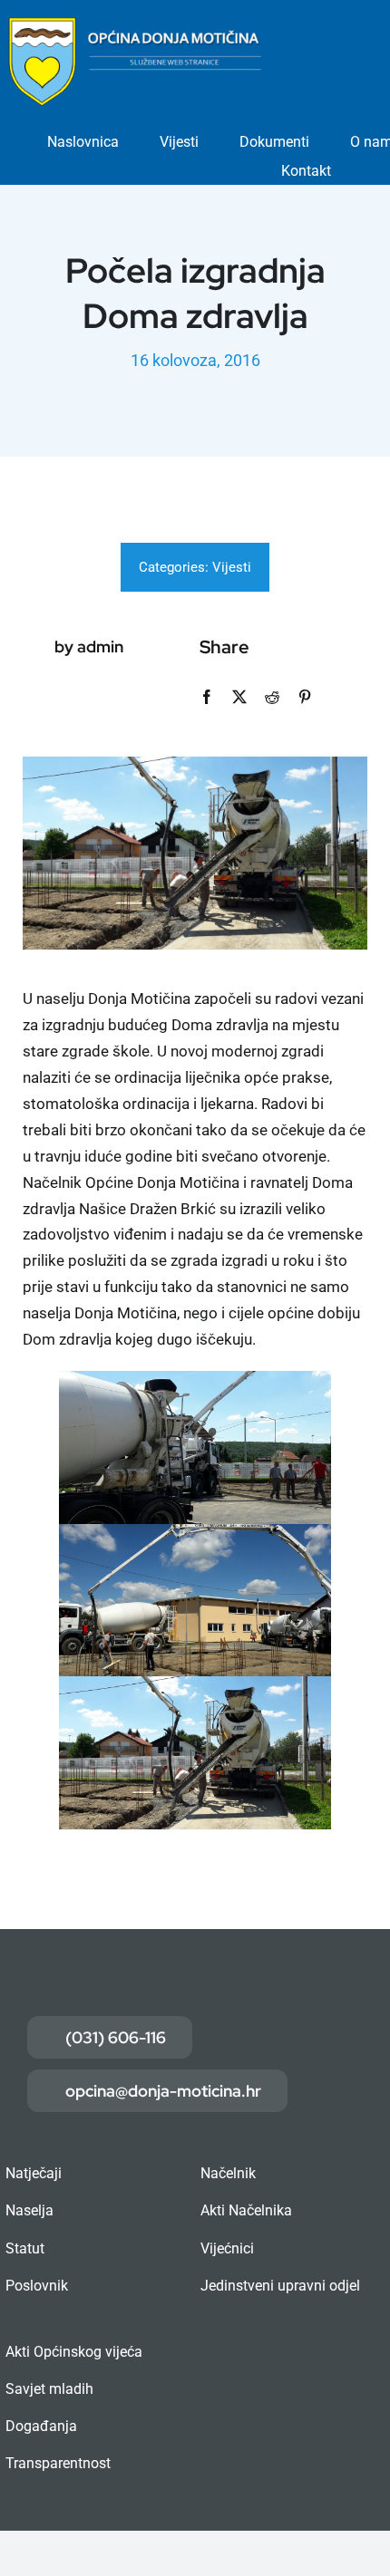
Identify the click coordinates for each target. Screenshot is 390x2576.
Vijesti (232, 567)
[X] (239, 697)
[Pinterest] (305, 697)
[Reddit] (272, 697)
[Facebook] (207, 697)
